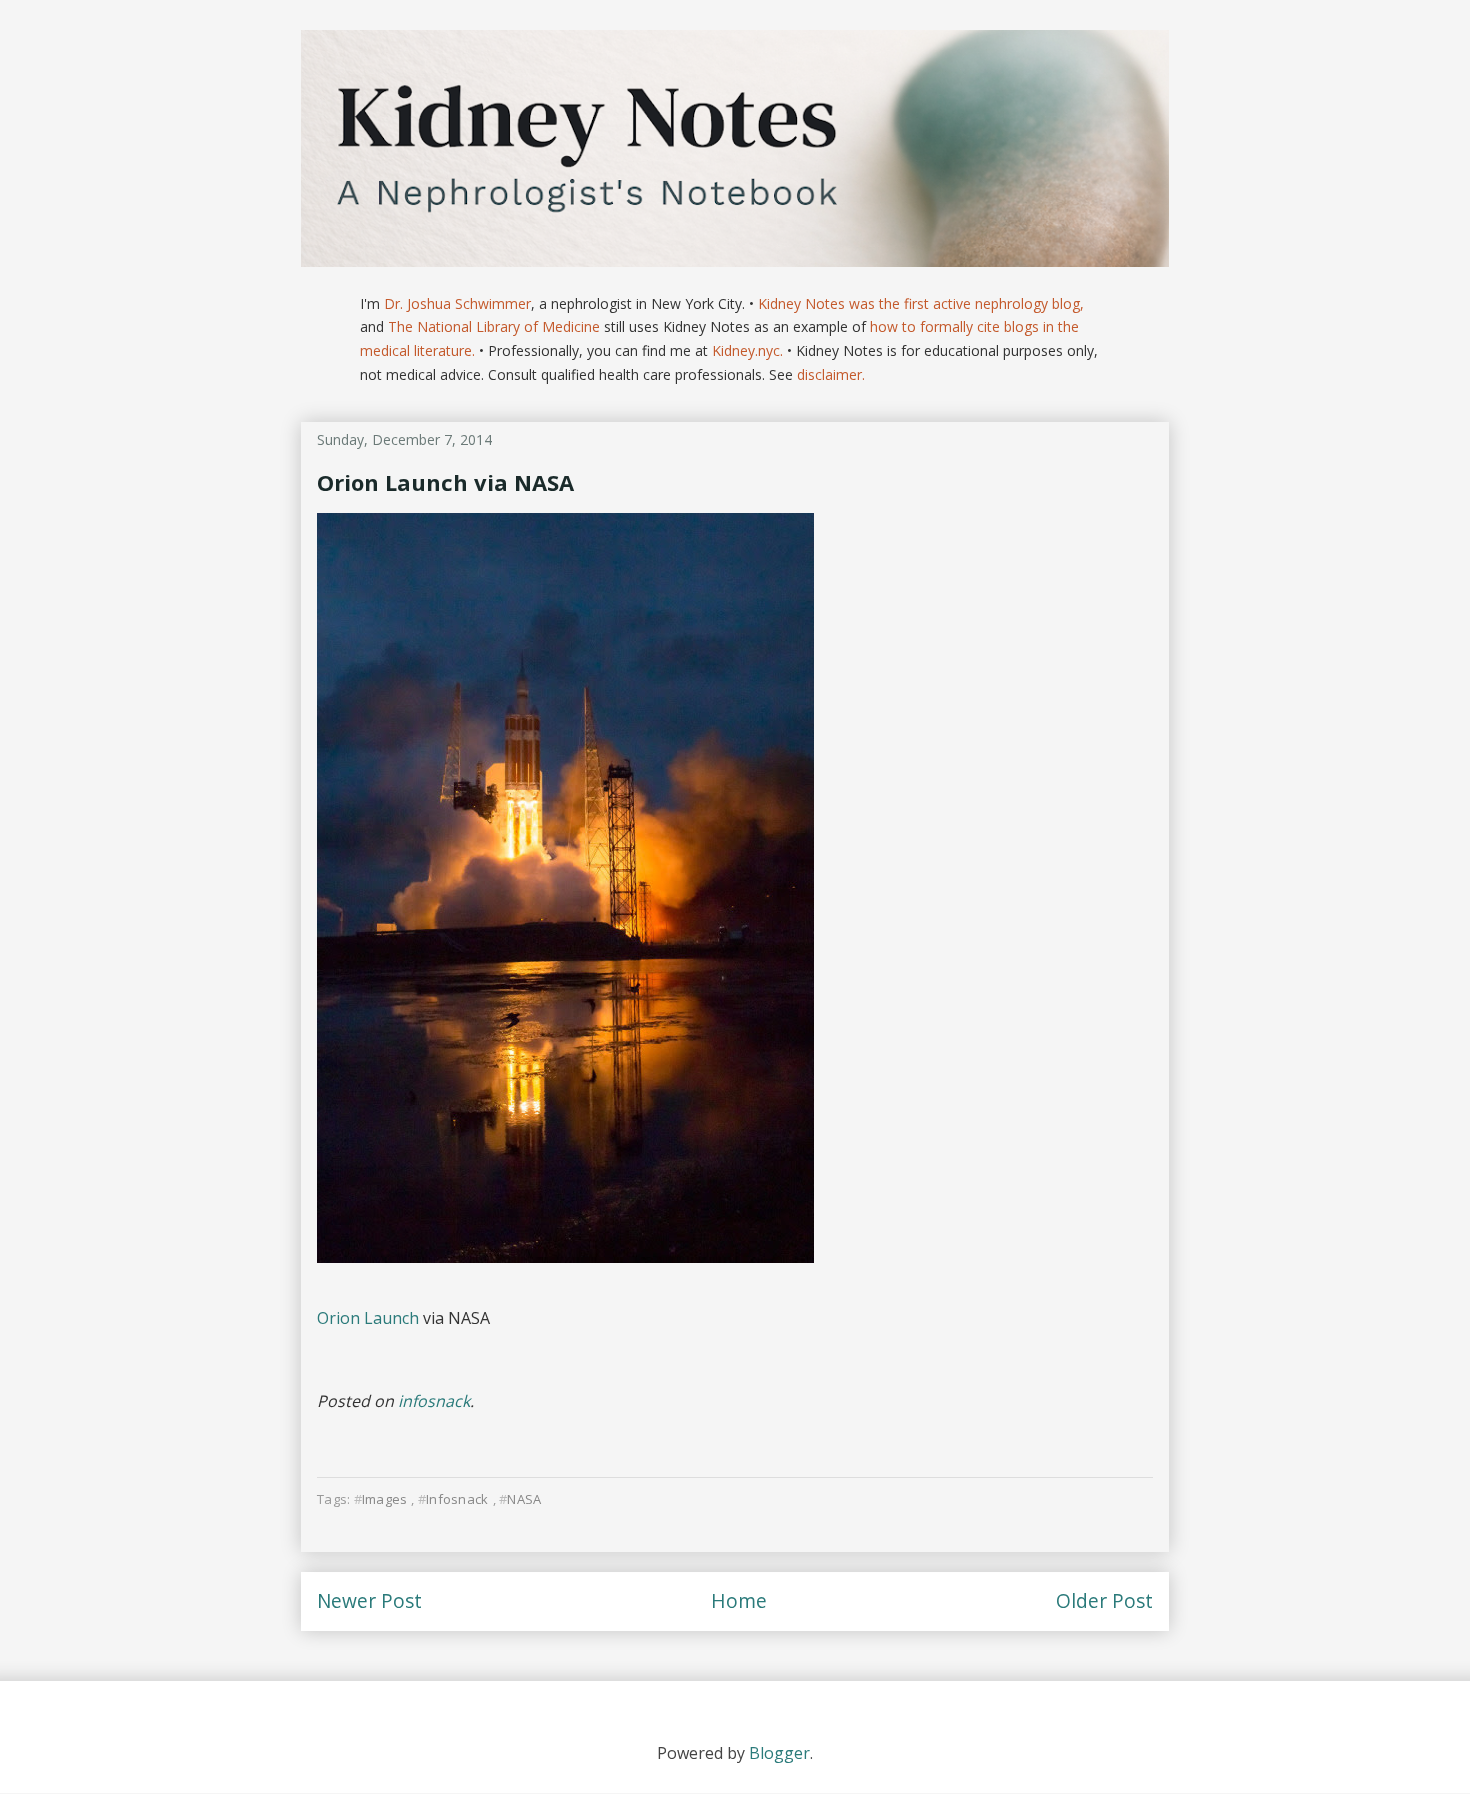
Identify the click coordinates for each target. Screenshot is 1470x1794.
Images (385, 1499)
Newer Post (369, 1600)
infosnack (434, 1401)
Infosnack (457, 1499)
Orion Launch (368, 1318)
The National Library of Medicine (494, 326)
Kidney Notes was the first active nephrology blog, (921, 303)
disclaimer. (831, 374)
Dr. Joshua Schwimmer (457, 303)
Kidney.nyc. (747, 350)
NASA (524, 1499)
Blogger (779, 1753)
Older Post (1104, 1600)
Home (739, 1600)
